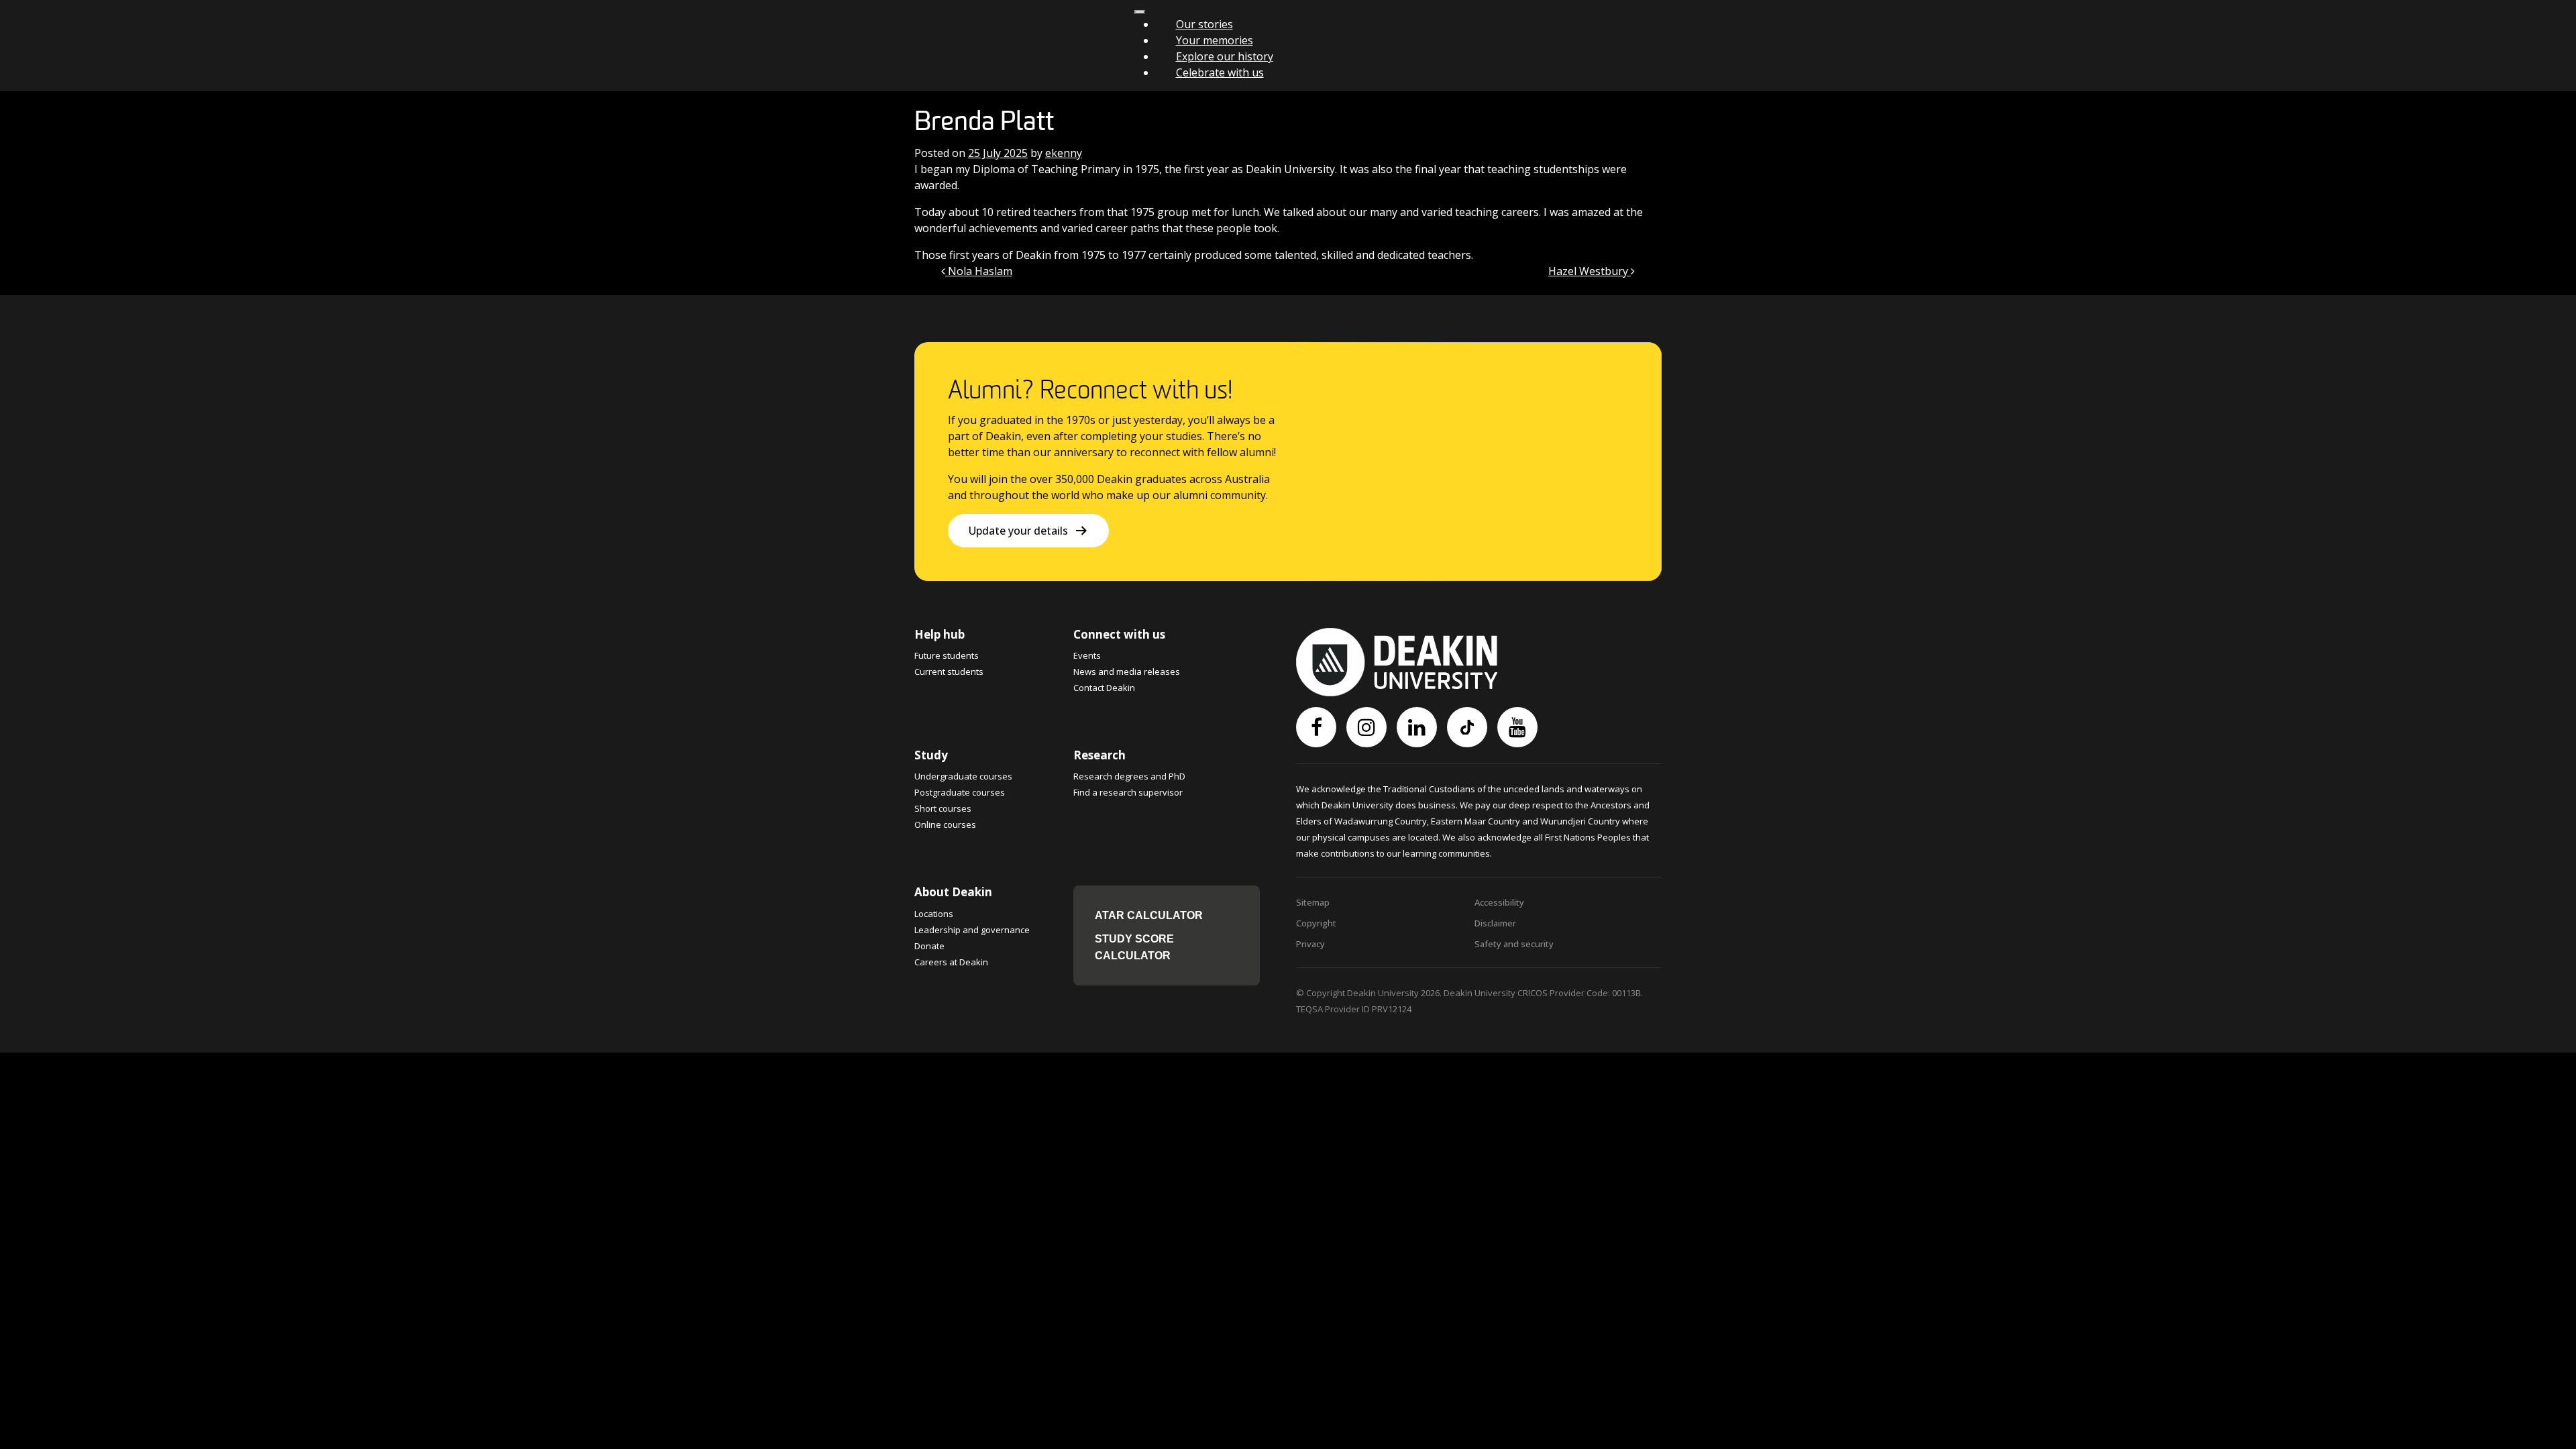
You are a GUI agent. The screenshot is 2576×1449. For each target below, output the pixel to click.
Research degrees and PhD (1129, 776)
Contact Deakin (1104, 688)
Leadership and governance (972, 930)
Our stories (1204, 24)
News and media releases (1127, 672)
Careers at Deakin (951, 962)
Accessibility (1499, 902)
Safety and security (1514, 944)
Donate (929, 946)
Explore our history (1225, 56)
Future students (947, 655)
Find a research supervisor (1128, 792)
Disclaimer (1495, 923)
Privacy (1310, 944)
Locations (934, 914)
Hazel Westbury (1590, 271)
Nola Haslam (979, 271)
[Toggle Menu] (1140, 12)
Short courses (943, 808)
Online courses (945, 824)
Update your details (1018, 531)
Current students (949, 672)
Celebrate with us (1220, 72)
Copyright (1316, 923)
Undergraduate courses (963, 776)
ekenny (1064, 153)
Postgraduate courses (960, 792)
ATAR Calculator (1149, 915)
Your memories (1215, 40)
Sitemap (1313, 902)
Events (1087, 655)
